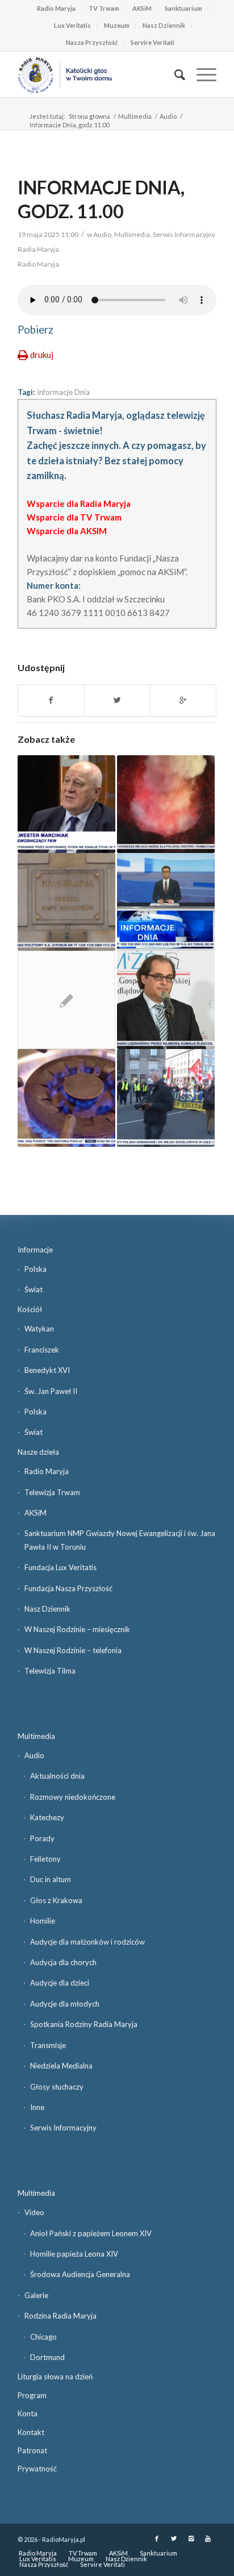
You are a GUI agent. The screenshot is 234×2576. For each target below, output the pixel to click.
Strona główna (89, 116)
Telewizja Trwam (52, 1492)
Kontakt (31, 2432)
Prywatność (37, 2469)
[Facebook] (157, 2538)
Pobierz (35, 330)
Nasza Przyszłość (92, 42)
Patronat (32, 2450)
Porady (42, 1838)
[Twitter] (174, 2538)
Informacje (35, 1250)
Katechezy (47, 1817)
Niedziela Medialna (61, 2066)
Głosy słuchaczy (57, 2087)
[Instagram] (191, 2538)
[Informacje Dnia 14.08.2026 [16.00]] (166, 804)
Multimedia (135, 116)
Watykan (39, 1329)
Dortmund (47, 2357)
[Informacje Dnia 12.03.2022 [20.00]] (166, 1098)
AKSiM (142, 8)
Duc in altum (51, 1879)
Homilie (43, 1921)
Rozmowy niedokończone (73, 1797)
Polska (35, 1269)
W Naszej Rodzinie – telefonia (73, 1650)
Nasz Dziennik (164, 25)
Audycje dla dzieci (60, 1983)
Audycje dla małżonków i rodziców (87, 1942)
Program (32, 2395)
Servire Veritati (152, 42)
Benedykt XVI (47, 1370)
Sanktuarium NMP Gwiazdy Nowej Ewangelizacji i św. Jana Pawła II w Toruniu (120, 1540)
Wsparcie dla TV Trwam (74, 517)
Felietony (45, 1859)
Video (34, 2212)
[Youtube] (208, 2538)
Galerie (36, 2295)
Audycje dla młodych (65, 2004)
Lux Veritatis (72, 25)
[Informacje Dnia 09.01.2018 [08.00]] (66, 902)
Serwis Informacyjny (63, 2128)
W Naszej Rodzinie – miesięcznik (77, 1629)
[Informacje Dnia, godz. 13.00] (66, 1000)
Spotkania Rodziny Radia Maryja (84, 2024)
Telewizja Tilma (50, 1671)
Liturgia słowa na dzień (55, 2377)
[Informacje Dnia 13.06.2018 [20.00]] (166, 1000)
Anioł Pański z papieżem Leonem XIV (91, 2233)
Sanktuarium (183, 8)
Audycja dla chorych (63, 1962)
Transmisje (48, 2045)
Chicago (43, 2337)
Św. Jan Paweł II (51, 1391)
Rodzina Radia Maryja (60, 2316)
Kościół (30, 1309)
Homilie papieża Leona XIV (74, 2254)
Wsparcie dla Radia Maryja (79, 503)
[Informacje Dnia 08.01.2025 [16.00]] (66, 804)
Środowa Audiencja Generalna (80, 2274)
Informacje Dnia (63, 392)
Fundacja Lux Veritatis (60, 1567)
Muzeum (117, 25)
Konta (28, 2413)
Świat (34, 1289)
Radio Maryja (56, 8)
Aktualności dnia (57, 1776)
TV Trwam (104, 8)
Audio (168, 116)
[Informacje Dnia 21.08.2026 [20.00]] (166, 902)
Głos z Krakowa (56, 1900)
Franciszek (42, 1350)
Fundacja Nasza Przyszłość (68, 1588)
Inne (37, 2107)
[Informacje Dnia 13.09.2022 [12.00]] (66, 1098)
